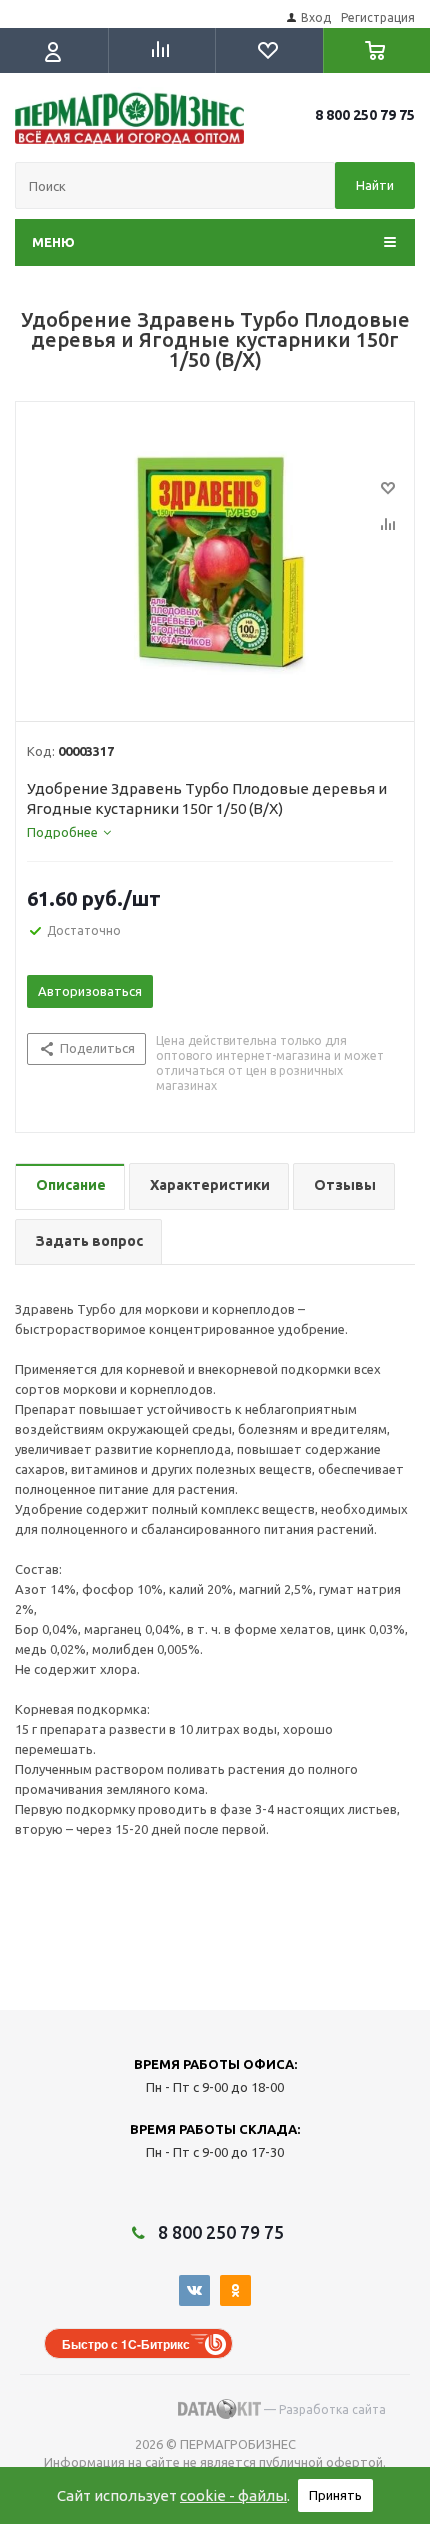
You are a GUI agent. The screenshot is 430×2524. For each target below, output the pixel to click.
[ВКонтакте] (194, 2290)
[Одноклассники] (235, 2290)
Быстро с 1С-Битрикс (126, 2344)
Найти (375, 185)
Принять (335, 2495)
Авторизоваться (90, 991)
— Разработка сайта (323, 2409)
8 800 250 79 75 (365, 115)
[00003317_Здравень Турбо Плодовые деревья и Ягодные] (215, 557)
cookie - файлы (233, 2495)
